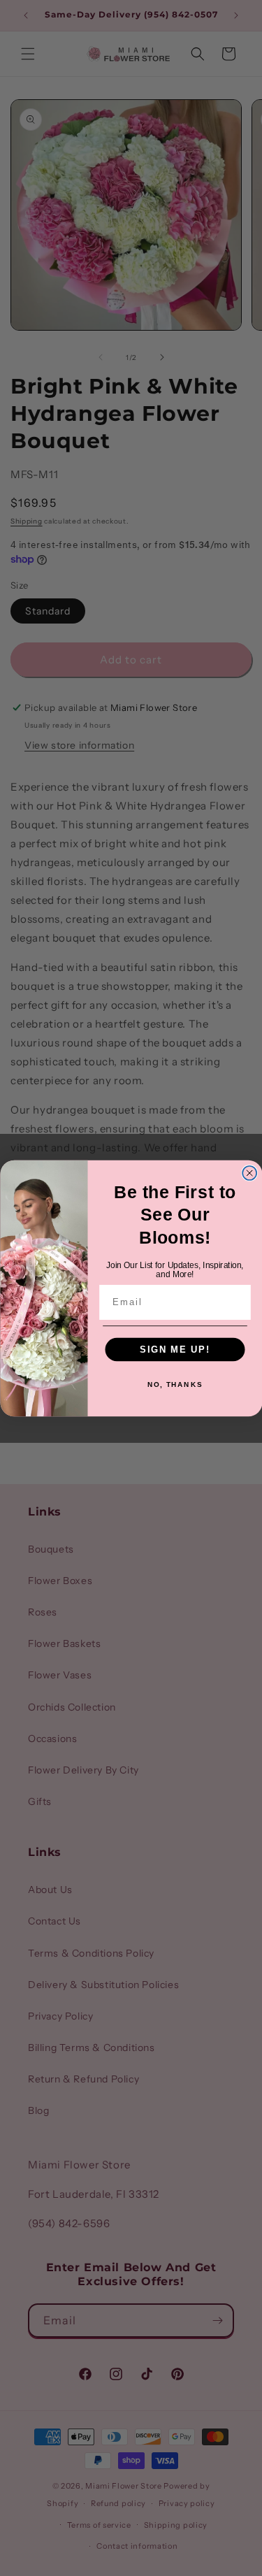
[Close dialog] (249, 1173)
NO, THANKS (174, 1384)
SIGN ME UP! (175, 1348)
